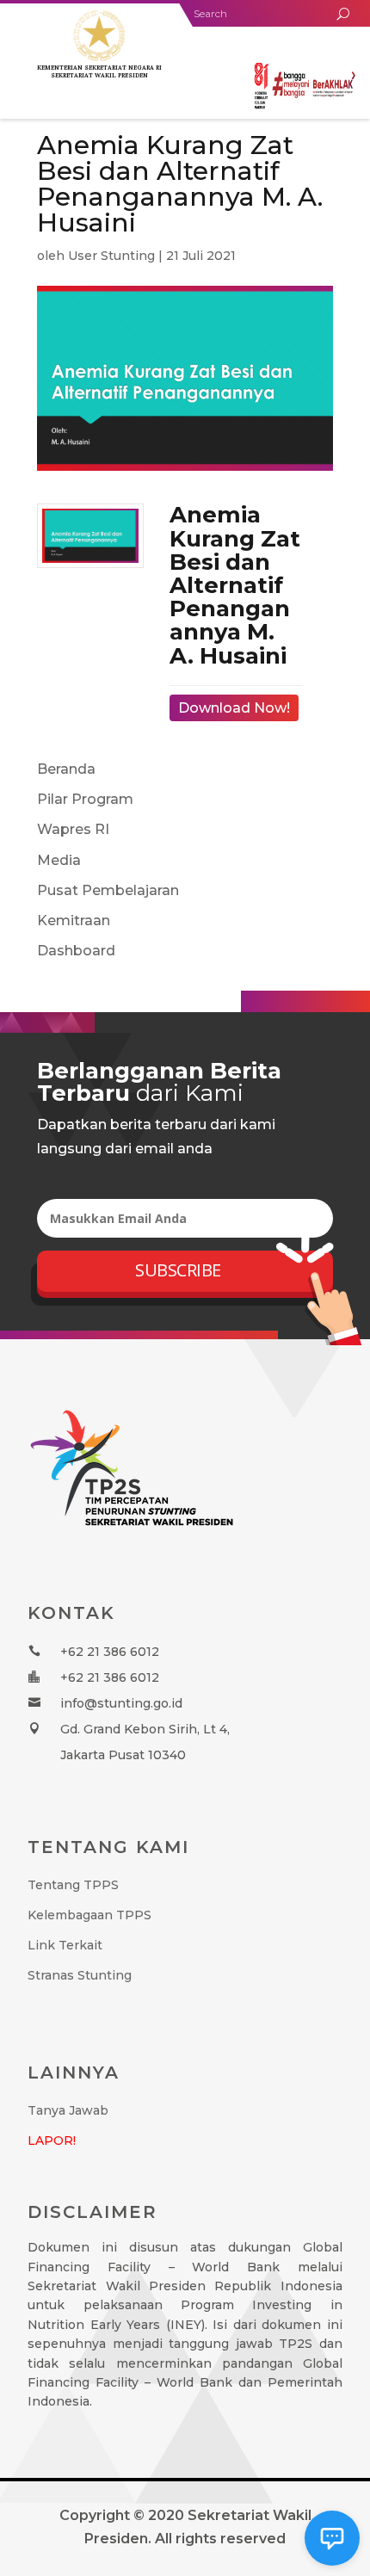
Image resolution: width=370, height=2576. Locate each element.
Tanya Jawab (68, 2110)
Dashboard (76, 951)
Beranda (66, 769)
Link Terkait (65, 1945)
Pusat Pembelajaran (108, 890)
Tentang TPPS (73, 1885)
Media (59, 860)
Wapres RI (73, 829)
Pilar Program (85, 799)
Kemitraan (74, 920)
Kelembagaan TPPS (89, 1915)
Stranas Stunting (80, 1975)
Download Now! (234, 708)
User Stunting (111, 256)
